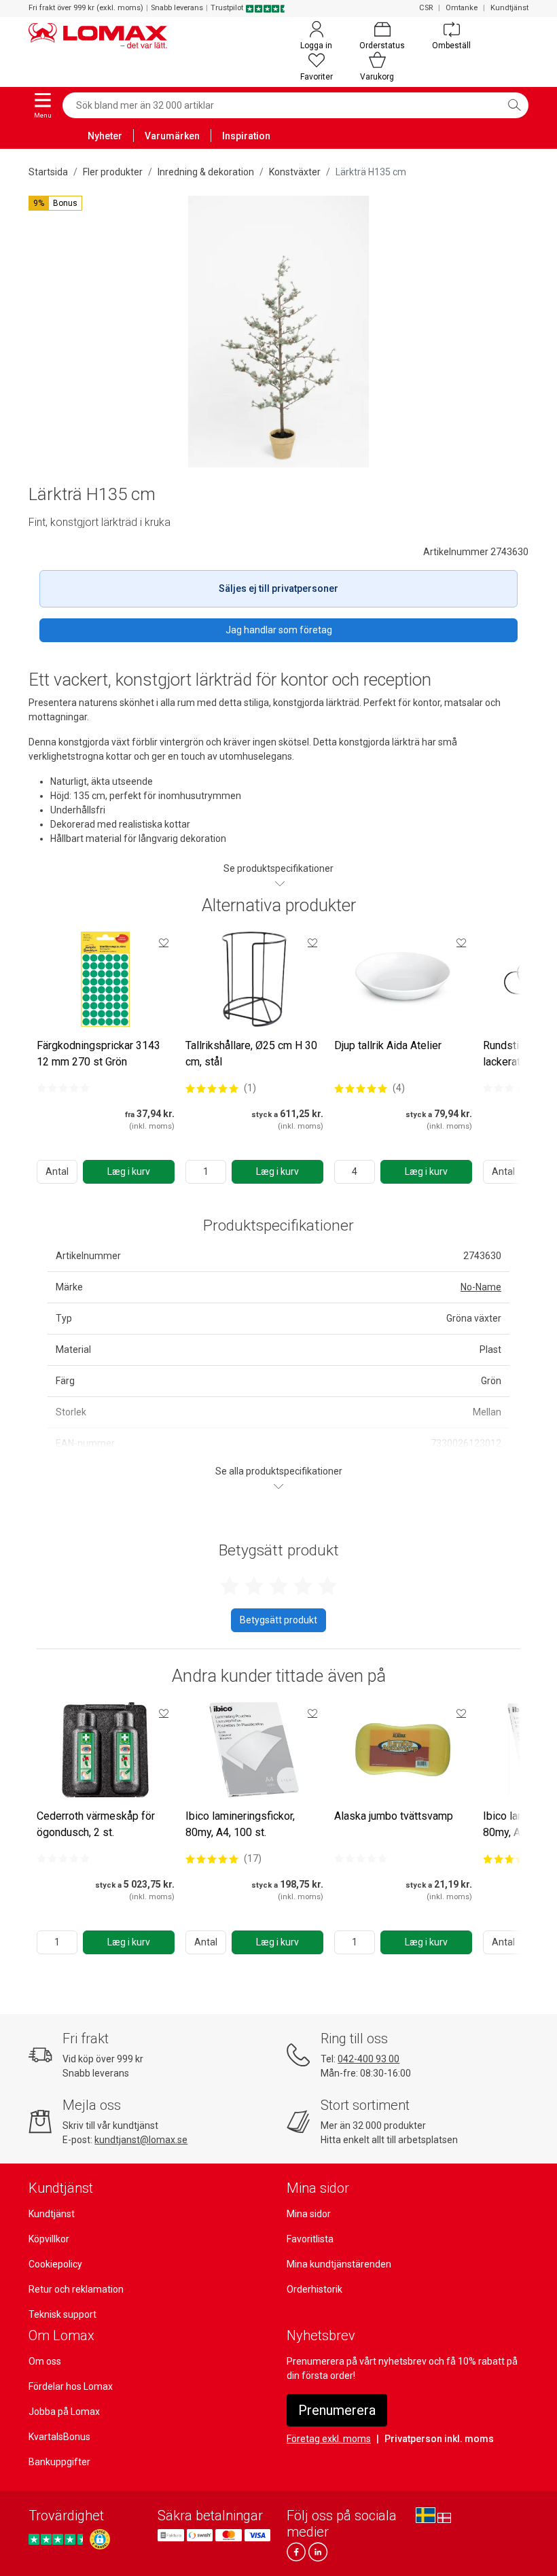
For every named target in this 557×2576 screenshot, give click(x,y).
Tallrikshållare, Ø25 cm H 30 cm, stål (251, 1054)
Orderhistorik (315, 2289)
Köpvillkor (49, 2239)
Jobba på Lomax (64, 2412)
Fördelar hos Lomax (71, 2386)
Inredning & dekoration (206, 172)
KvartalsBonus (59, 2437)
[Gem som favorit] (164, 942)
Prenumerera (337, 2410)
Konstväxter (295, 172)
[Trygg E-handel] (100, 2539)
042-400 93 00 (369, 2059)
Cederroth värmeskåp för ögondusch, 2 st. (96, 1824)
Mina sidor (309, 2214)
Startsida (48, 172)
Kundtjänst (509, 8)
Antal (57, 1171)
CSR (426, 8)
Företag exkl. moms (329, 2439)
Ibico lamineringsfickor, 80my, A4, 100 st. (240, 1824)
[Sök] (514, 105)
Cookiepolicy (55, 2264)
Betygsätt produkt (278, 1620)
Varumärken (172, 136)
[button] (55, 203)
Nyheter (105, 136)
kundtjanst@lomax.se (141, 2140)
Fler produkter (113, 172)
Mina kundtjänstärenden (339, 2264)
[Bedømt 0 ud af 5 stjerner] (63, 1088)
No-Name (481, 1287)
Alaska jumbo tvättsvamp (394, 1816)
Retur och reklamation (76, 2289)
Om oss (45, 2361)
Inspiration (246, 136)
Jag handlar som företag (279, 630)
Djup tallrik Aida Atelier (388, 1045)
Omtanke (462, 8)
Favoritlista (310, 2239)
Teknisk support (62, 2314)
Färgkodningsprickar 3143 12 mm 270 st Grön (98, 1054)
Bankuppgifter (59, 2462)
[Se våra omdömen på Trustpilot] (58, 2539)
